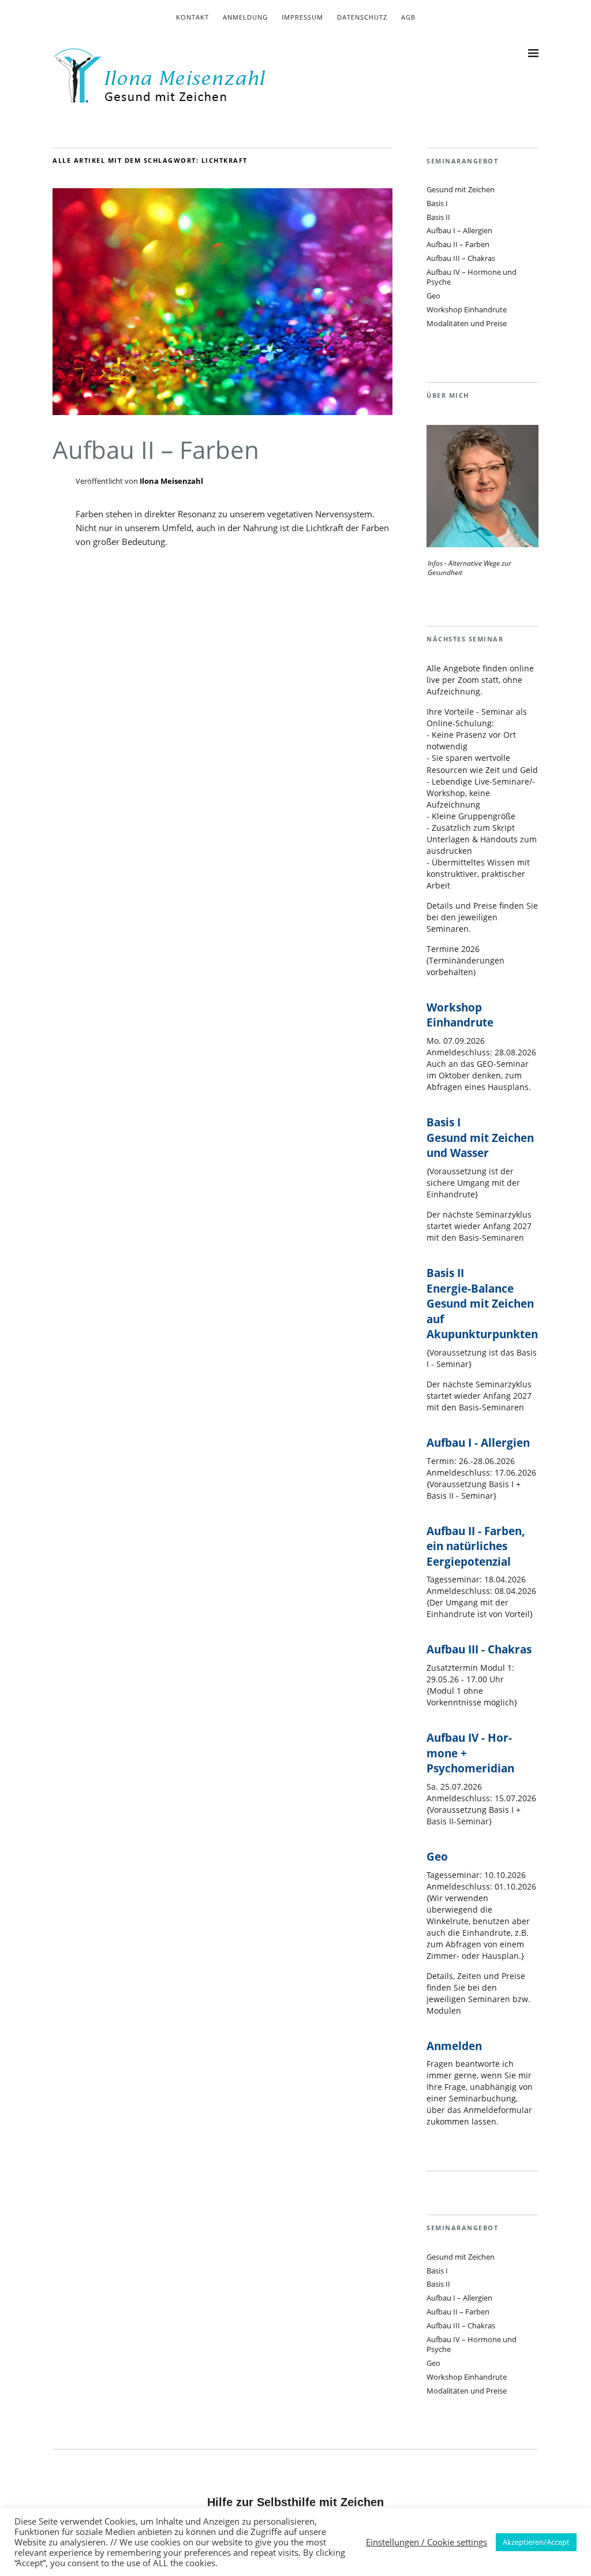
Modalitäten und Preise (467, 323)
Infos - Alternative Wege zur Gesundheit (470, 568)
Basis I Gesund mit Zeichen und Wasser (480, 1138)
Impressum (302, 17)
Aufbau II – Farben (156, 449)
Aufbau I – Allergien (459, 230)
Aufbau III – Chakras (461, 258)
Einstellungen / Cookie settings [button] (427, 2542)
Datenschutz (362, 17)
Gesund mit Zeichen (461, 189)
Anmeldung (245, 17)
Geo (433, 296)
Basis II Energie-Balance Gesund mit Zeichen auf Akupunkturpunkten (482, 1304)
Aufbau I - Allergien (478, 1443)
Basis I (437, 203)
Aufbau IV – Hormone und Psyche (472, 277)
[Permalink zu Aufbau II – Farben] (222, 412)
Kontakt (192, 17)
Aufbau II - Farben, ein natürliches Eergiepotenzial (476, 1546)
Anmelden (454, 2046)
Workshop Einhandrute (467, 309)
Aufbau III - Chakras (479, 1649)
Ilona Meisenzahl (171, 481)
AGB (408, 17)
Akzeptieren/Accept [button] (536, 2542)
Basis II (438, 217)
